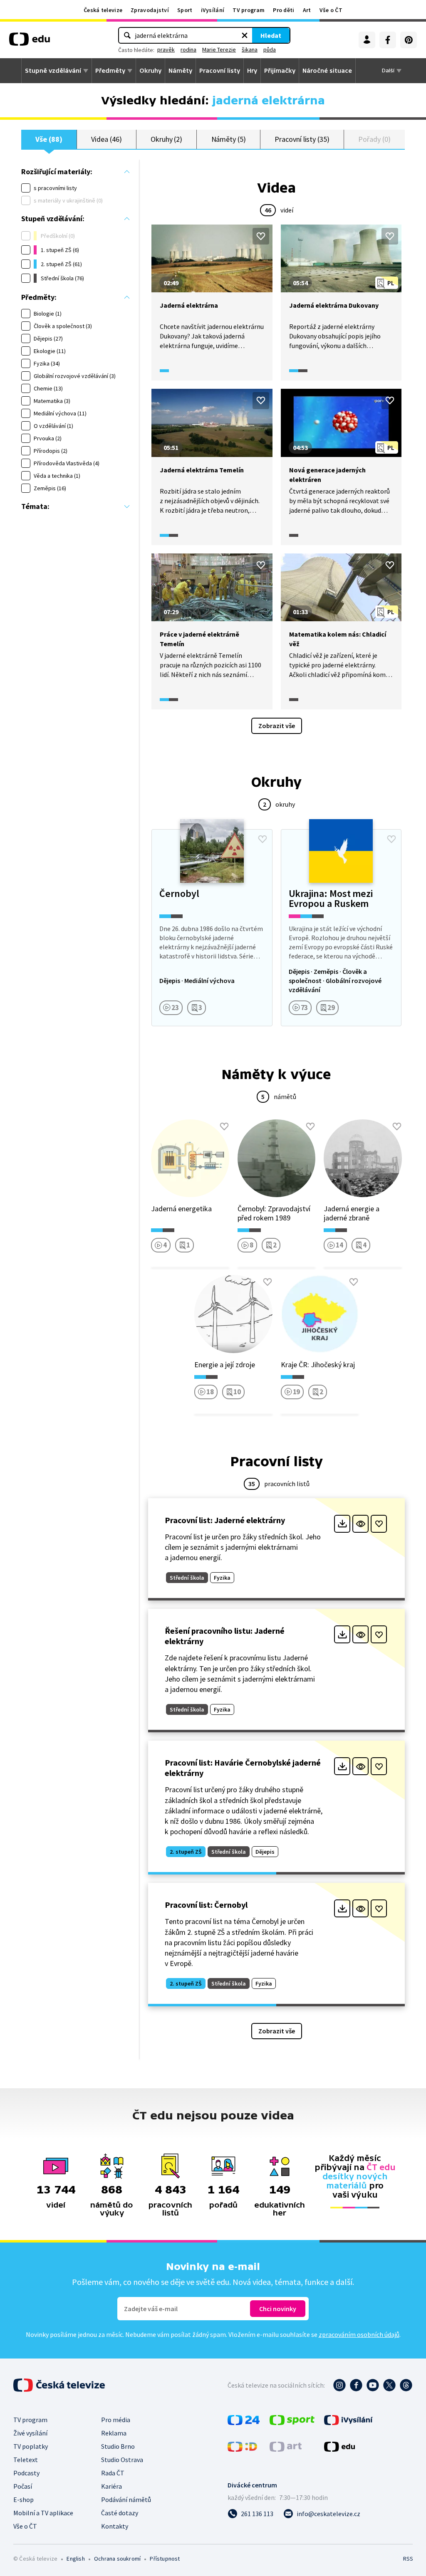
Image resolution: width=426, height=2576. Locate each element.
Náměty (180, 71)
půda (270, 49)
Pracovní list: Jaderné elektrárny (225, 1520)
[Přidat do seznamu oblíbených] (261, 236)
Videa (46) (106, 139)
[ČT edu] (30, 42)
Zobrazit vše (277, 726)
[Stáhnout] (342, 1524)
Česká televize (103, 10)
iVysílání (213, 10)
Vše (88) (49, 139)
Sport (185, 10)
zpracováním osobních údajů (359, 2334)
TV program (249, 10)
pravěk (166, 49)
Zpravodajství (150, 10)
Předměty (110, 71)
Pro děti (284, 10)
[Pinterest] (409, 40)
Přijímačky (280, 71)
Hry (252, 71)
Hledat (271, 35)
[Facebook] (388, 40)
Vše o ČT (331, 10)
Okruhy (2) (166, 139)
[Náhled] (360, 1524)
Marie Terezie (219, 49)
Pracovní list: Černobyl (206, 1905)
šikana (250, 49)
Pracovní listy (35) (302, 139)
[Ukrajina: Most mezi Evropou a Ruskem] (341, 928)
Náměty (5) (229, 139)
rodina (188, 49)
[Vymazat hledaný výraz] (245, 35)
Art (307, 10)
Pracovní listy (220, 71)
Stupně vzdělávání (53, 71)
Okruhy (150, 71)
